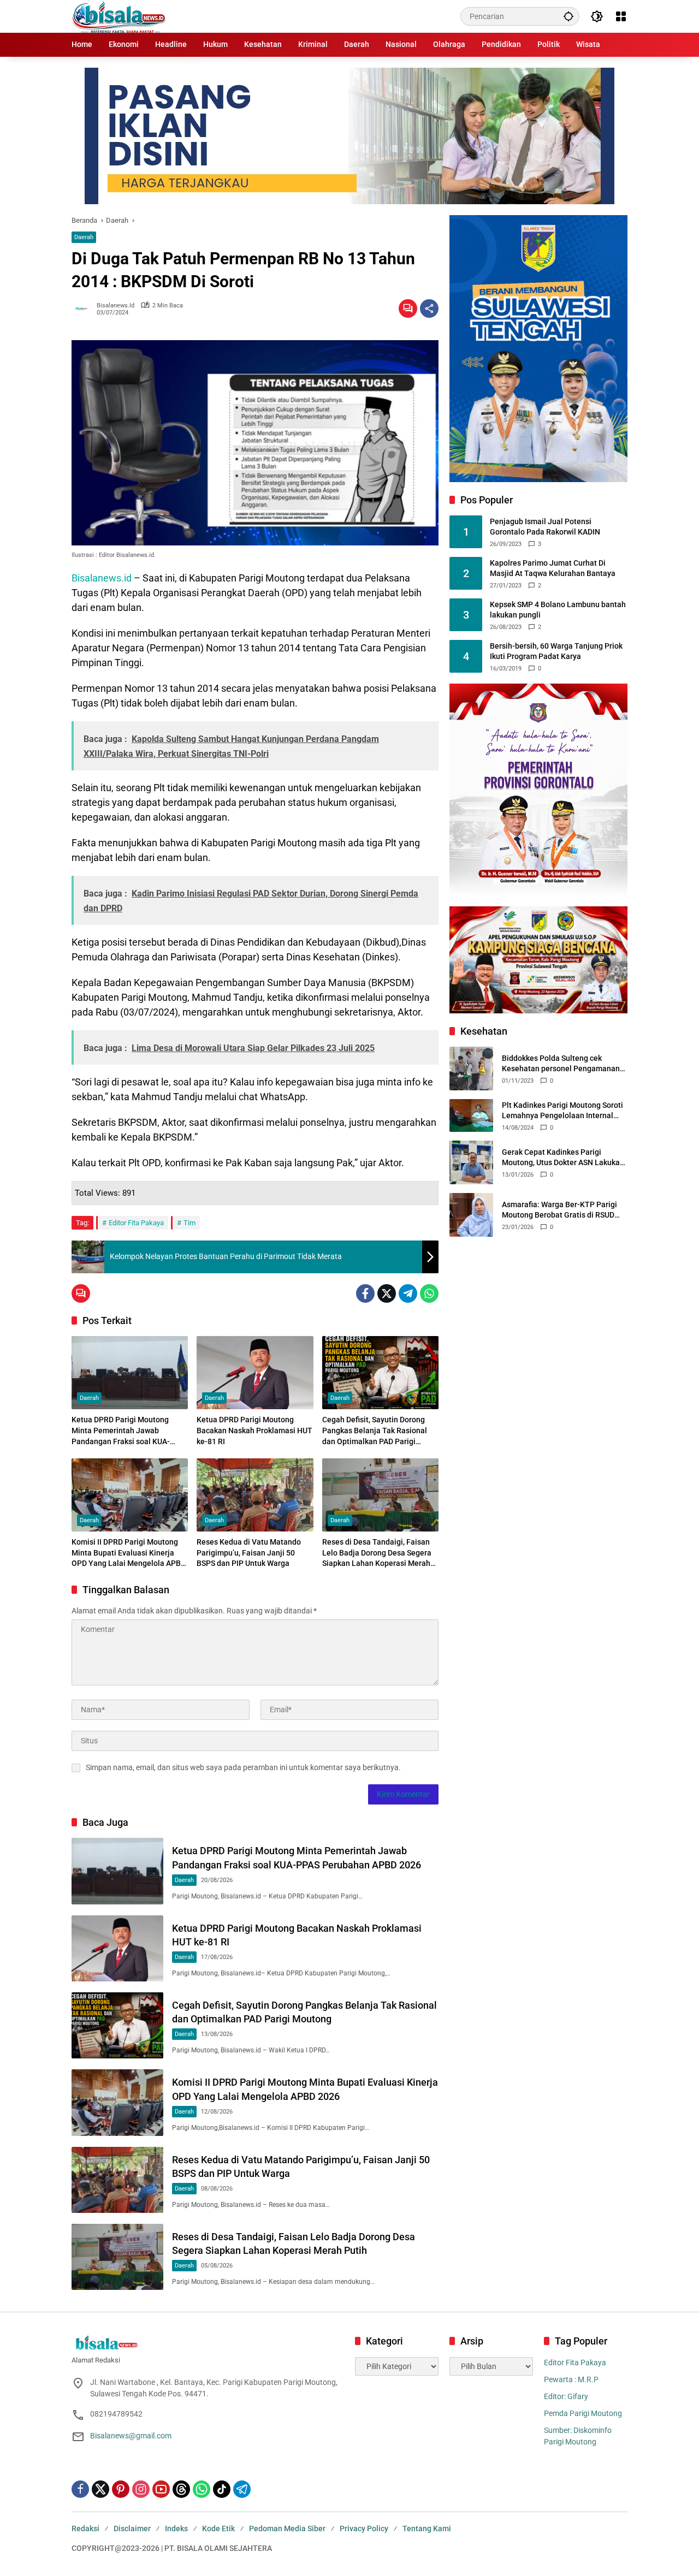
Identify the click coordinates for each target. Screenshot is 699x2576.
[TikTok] (222, 2489)
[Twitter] (387, 1293)
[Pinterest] (121, 2489)
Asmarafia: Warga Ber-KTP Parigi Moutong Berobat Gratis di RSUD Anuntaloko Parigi (559, 1210)
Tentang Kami (427, 2528)
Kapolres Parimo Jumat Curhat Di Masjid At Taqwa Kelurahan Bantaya (553, 568)
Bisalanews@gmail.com (131, 2436)
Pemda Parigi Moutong (583, 2413)
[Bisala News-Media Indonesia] (119, 16)
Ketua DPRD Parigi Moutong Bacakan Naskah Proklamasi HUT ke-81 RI (254, 1430)
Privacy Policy (364, 2528)
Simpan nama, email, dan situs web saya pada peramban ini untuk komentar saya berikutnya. (243, 1767)
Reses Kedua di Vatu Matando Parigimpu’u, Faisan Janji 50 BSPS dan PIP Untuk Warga (249, 1553)
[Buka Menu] (621, 16)
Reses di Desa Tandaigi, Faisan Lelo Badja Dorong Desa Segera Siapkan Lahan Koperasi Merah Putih (377, 1553)
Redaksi (85, 2528)
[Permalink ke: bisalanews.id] (84, 308)
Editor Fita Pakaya (136, 1223)
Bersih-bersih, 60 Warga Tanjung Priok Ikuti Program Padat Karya (556, 651)
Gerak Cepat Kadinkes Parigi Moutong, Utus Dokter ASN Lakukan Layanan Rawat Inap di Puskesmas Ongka (563, 1158)
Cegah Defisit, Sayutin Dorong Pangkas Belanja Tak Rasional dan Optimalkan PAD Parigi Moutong (375, 1431)
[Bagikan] (429, 308)
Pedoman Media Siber (287, 2528)
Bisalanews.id (102, 578)
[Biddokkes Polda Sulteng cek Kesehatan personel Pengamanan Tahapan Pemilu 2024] (471, 1069)
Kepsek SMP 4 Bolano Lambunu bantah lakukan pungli (558, 610)
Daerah (84, 237)
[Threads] (181, 2489)
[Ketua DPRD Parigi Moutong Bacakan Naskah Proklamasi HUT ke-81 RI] (255, 1373)
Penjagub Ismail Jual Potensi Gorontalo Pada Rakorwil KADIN (545, 527)
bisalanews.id (115, 305)
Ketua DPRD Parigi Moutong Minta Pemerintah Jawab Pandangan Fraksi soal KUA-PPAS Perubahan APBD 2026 (121, 1431)
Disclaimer (132, 2528)
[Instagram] (141, 2489)
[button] (568, 16)
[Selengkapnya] (208, 2343)
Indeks (176, 2528)
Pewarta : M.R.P (571, 2379)
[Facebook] (365, 1293)
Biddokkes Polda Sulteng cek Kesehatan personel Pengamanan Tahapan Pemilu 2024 (561, 1064)
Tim (189, 1223)
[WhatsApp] (429, 1293)
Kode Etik (218, 2528)
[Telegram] (408, 1293)
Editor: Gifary (566, 2396)
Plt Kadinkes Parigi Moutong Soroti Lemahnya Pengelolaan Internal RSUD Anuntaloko (562, 1111)
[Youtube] (161, 2489)
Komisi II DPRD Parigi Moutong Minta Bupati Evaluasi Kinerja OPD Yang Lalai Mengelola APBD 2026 (129, 1553)
